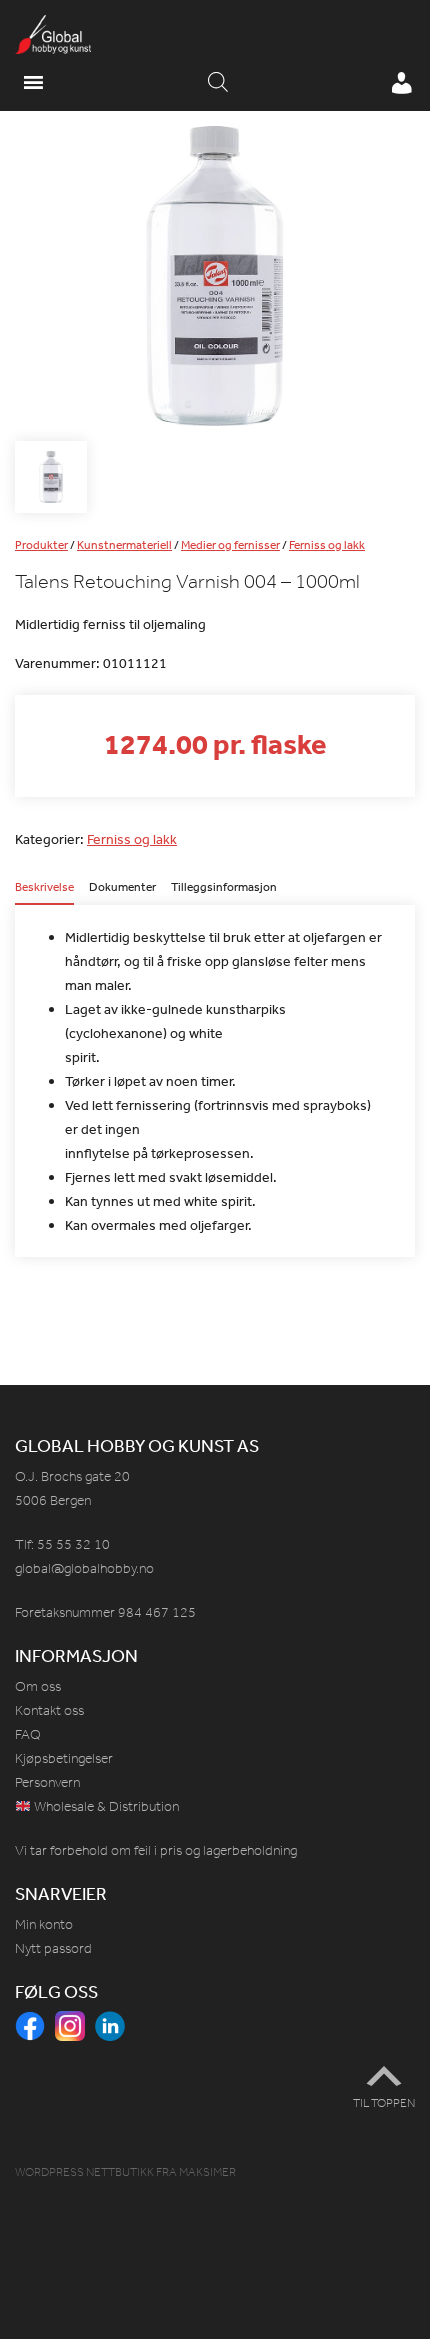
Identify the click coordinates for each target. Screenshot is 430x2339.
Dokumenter (122, 888)
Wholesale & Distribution (105, 1806)
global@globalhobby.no (84, 1568)
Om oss (38, 1686)
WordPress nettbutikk (84, 2172)
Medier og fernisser (230, 545)
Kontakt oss (49, 1710)
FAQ (28, 1734)
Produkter (41, 545)
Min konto (44, 1924)
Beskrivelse (44, 888)
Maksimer (207, 2172)
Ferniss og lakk (327, 545)
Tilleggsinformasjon (224, 888)
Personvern (47, 1782)
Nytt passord (53, 1948)
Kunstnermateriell (124, 545)
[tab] (44, 893)
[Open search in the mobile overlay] (218, 83)
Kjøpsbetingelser (64, 1758)
